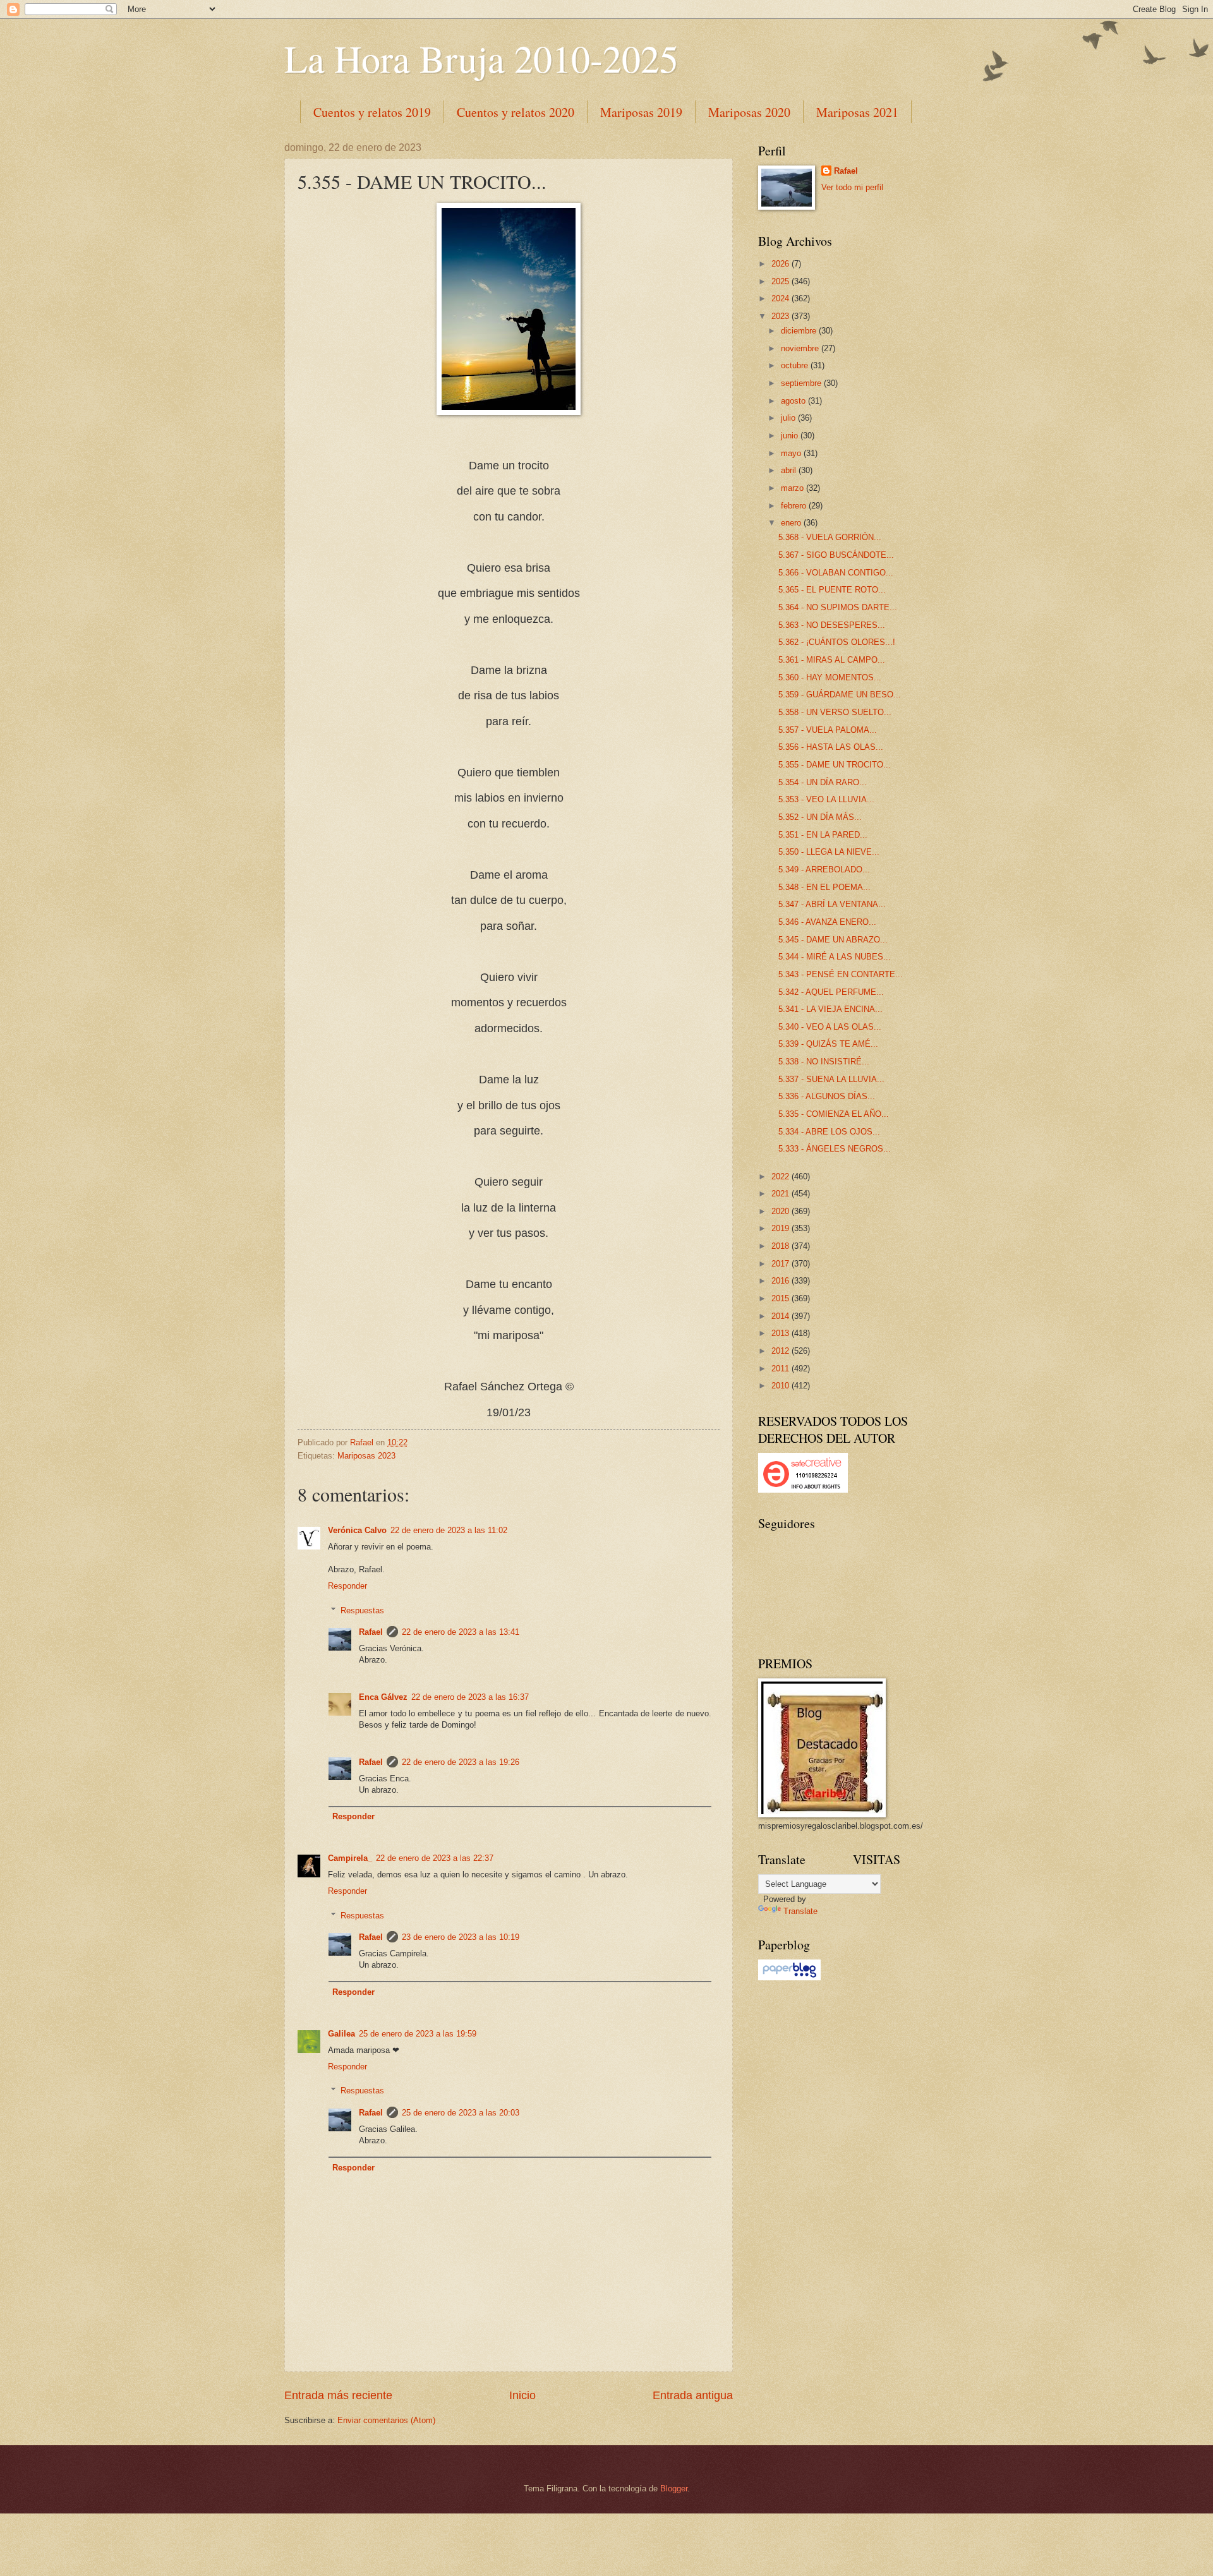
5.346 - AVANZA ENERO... (827, 922)
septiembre (802, 383)
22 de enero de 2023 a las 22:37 (435, 1858)
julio (789, 418)
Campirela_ (350, 1858)
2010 (782, 1386)
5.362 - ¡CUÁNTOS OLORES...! (837, 642)
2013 (782, 1333)
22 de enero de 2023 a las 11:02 (449, 1530)
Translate (800, 1911)
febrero (795, 506)
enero (792, 523)
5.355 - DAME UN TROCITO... (835, 765)
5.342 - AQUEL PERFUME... (831, 992)
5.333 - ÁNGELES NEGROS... (835, 1149)
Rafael (371, 1632)
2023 (782, 316)
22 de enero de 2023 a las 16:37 (470, 1697)
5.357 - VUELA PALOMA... (828, 730)
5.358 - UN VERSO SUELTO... (835, 712)
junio (791, 436)
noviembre (801, 348)
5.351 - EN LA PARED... (823, 835)
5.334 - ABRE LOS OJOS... (829, 1132)
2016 (782, 1281)
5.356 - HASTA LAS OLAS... (831, 747)
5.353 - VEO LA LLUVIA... (826, 799)
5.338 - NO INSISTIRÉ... (824, 1062)
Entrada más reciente (338, 2395)
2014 (782, 1316)
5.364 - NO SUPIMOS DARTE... (838, 607)
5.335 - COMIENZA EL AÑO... (834, 1114)
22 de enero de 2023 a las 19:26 (461, 1762)
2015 (782, 1298)
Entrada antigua (693, 2395)
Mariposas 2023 (366, 1456)
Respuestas (362, 1610)
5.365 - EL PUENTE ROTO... (832, 590)
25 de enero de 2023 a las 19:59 (418, 2034)
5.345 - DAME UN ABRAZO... (833, 940)
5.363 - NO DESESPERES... (832, 625)
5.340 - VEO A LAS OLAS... (830, 1027)
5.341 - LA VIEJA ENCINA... (830, 1009)
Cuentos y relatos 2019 (372, 112)
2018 (782, 1246)
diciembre (800, 331)
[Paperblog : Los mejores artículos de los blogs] (789, 1977)
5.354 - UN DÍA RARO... (823, 782)
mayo (792, 453)
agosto (794, 401)
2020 (782, 1211)
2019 (782, 1228)
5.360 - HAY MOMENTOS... (830, 677)
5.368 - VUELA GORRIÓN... (830, 537)
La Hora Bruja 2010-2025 (481, 58)
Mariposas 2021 (857, 112)
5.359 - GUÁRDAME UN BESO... (840, 695)
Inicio (522, 2395)
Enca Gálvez (383, 1697)
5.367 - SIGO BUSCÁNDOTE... (836, 555)
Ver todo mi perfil (852, 187)
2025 (782, 281)
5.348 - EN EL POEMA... (824, 887)
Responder (347, 1586)
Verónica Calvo (357, 1530)
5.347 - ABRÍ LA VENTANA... (832, 904)
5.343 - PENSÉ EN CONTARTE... (841, 974)
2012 (782, 1351)
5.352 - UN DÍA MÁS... (820, 817)
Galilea (341, 2034)
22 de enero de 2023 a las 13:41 (461, 1632)
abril (790, 470)
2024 (782, 298)
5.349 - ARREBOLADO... (824, 870)
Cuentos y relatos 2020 (516, 112)
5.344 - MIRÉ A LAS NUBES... (835, 957)
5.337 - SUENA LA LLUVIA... (831, 1079)
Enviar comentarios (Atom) (386, 2420)
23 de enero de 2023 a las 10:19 (461, 1937)
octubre (796, 365)
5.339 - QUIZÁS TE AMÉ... (828, 1044)
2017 (782, 1264)
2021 (782, 1194)
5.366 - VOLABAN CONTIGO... (836, 573)
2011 (782, 1369)
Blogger (674, 2489)
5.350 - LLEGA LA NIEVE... (829, 852)
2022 (782, 1177)
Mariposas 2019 (641, 112)
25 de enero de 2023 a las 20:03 (461, 2113)
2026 (782, 264)
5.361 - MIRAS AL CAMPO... (832, 660)
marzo (794, 488)
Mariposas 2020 (749, 112)
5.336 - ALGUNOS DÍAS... (827, 1096)
